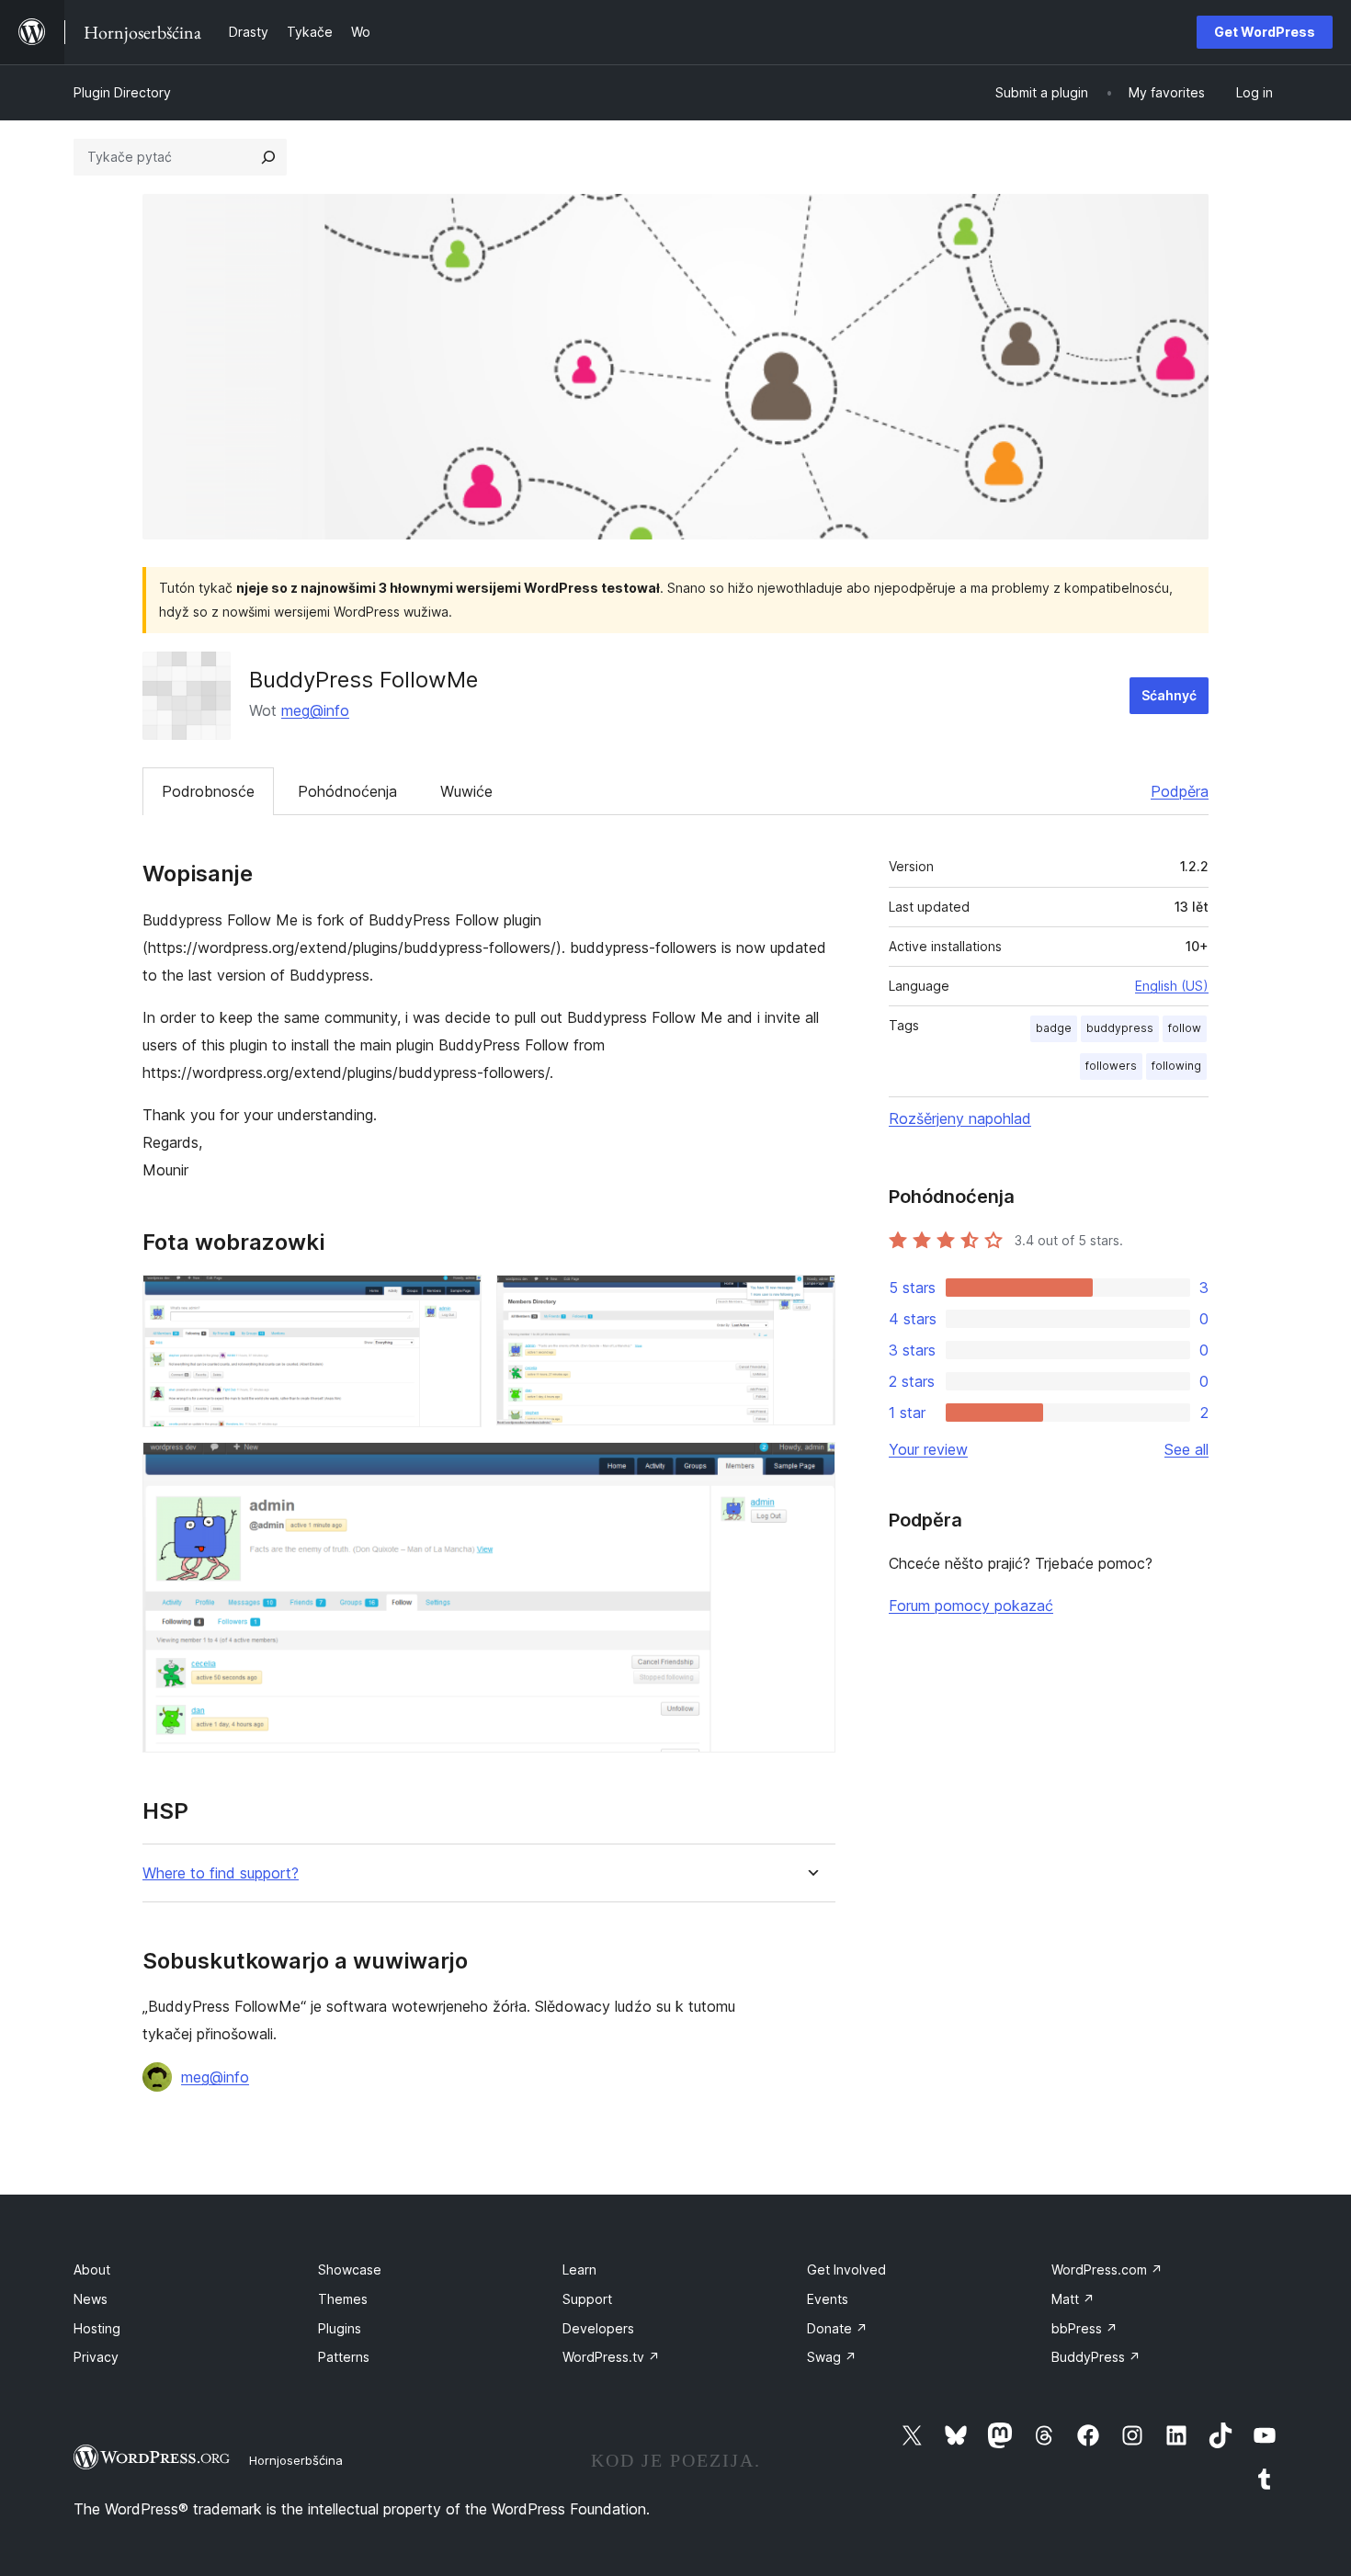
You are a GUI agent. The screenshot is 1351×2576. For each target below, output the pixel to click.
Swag (832, 2357)
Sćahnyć (1169, 695)
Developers (598, 2328)
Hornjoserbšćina (296, 2460)
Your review (928, 1449)
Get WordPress (1265, 32)
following (1176, 1066)
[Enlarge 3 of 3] (811, 1467)
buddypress (1120, 1028)
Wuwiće (466, 791)
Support (587, 2299)
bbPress (1084, 2328)
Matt (1073, 2299)
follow (1185, 1028)
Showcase (350, 2270)
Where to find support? (221, 1873)
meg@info (315, 710)
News (91, 2299)
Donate (837, 2328)
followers (1111, 1066)
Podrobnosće (208, 791)
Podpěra (1180, 791)
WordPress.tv (611, 2357)
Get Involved (846, 2270)
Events (828, 2299)
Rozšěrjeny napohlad (960, 1118)
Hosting (97, 2328)
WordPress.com (1107, 2270)
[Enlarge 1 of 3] (457, 1299)
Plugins (340, 2328)
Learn (579, 2270)
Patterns (344, 2357)
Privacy (96, 2357)
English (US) (1172, 986)
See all (1186, 1449)
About (92, 2270)
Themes (343, 2299)
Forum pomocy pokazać (971, 1606)
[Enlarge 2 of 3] (811, 1299)
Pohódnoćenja (347, 791)
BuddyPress (1096, 2357)
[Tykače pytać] (268, 157)
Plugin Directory (122, 92)
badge (1054, 1028)
